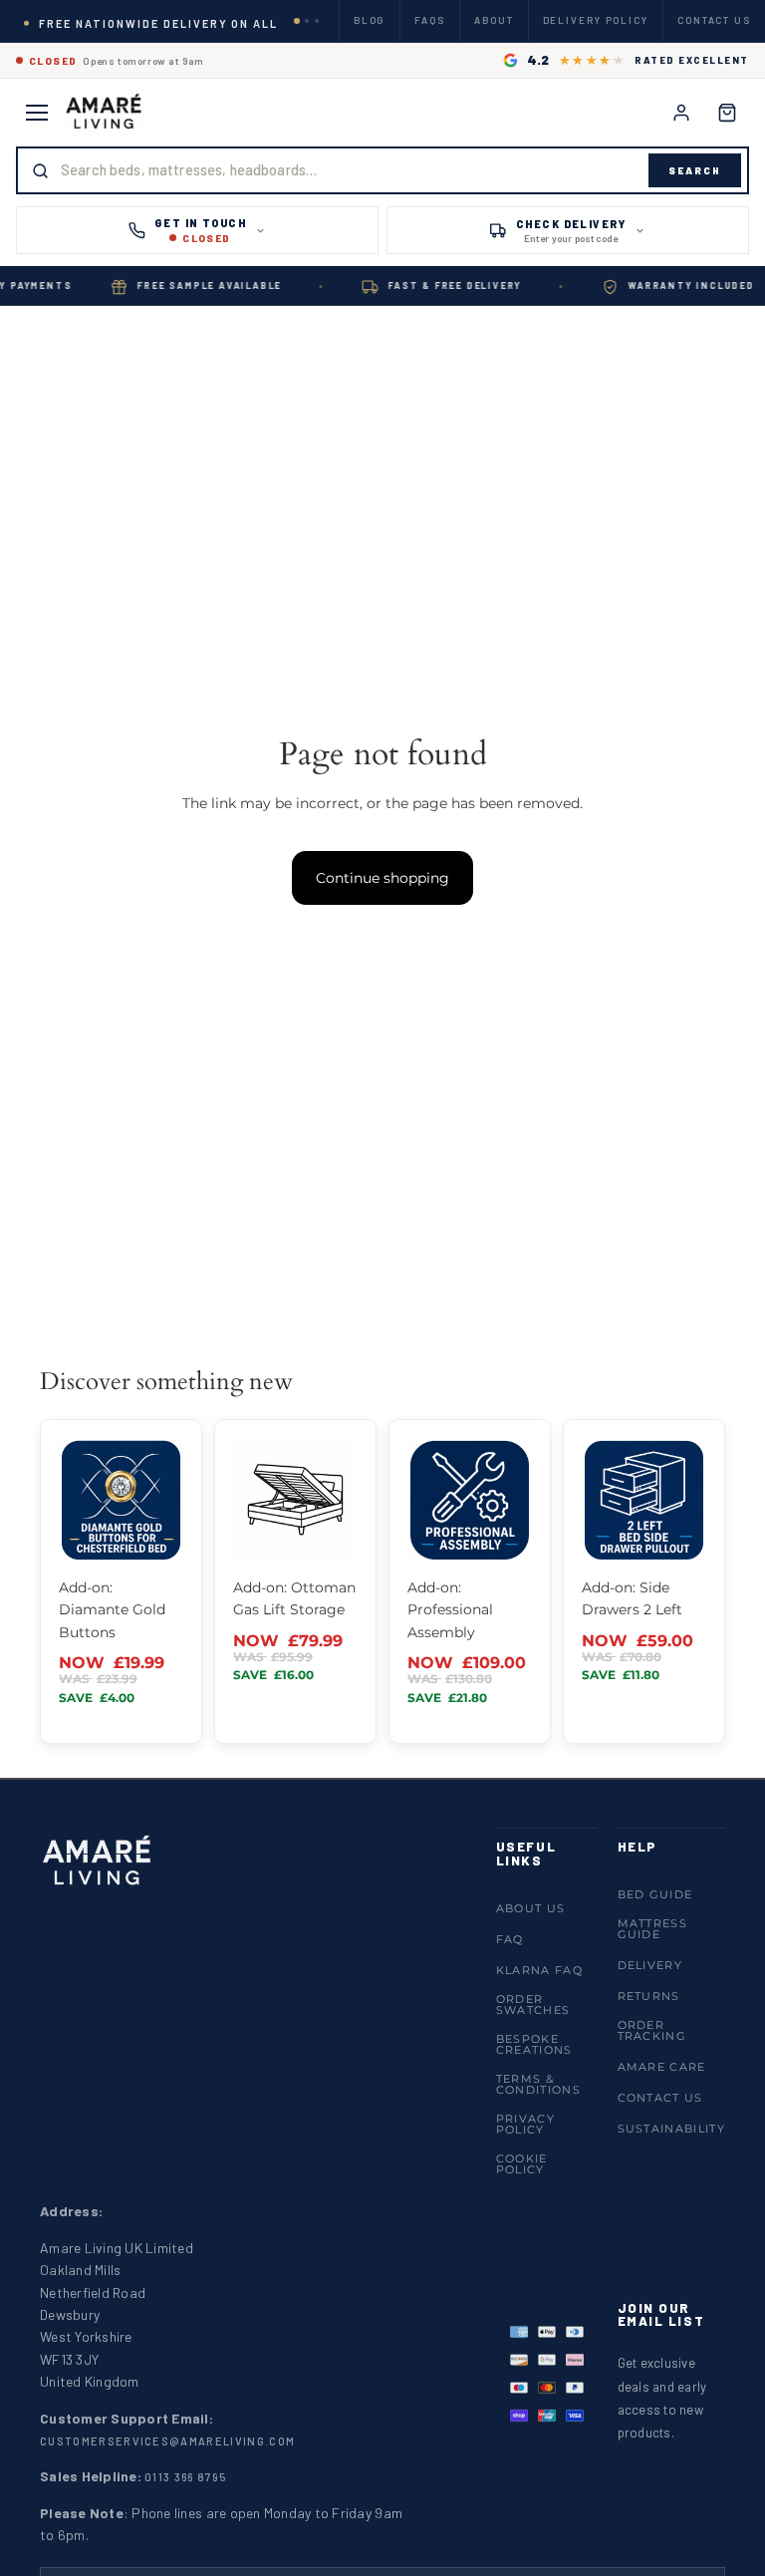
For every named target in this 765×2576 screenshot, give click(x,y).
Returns (649, 1996)
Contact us (714, 20)
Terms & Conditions (538, 2084)
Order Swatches (533, 2004)
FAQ (510, 1939)
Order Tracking (652, 2030)
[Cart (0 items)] (727, 113)
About (494, 20)
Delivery (650, 1965)
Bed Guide (655, 1894)
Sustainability (671, 2129)
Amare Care (662, 2067)
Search (695, 170)
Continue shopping (382, 878)
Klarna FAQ (539, 1970)
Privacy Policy (525, 2124)
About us (531, 1908)
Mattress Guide (653, 1929)
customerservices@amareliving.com (167, 2441)
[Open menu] (37, 113)
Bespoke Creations (534, 2044)
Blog (370, 20)
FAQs (430, 20)
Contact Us (660, 2098)
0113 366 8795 (185, 2477)
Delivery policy (596, 20)
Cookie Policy (522, 2164)
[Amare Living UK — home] (105, 113)
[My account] (681, 113)
